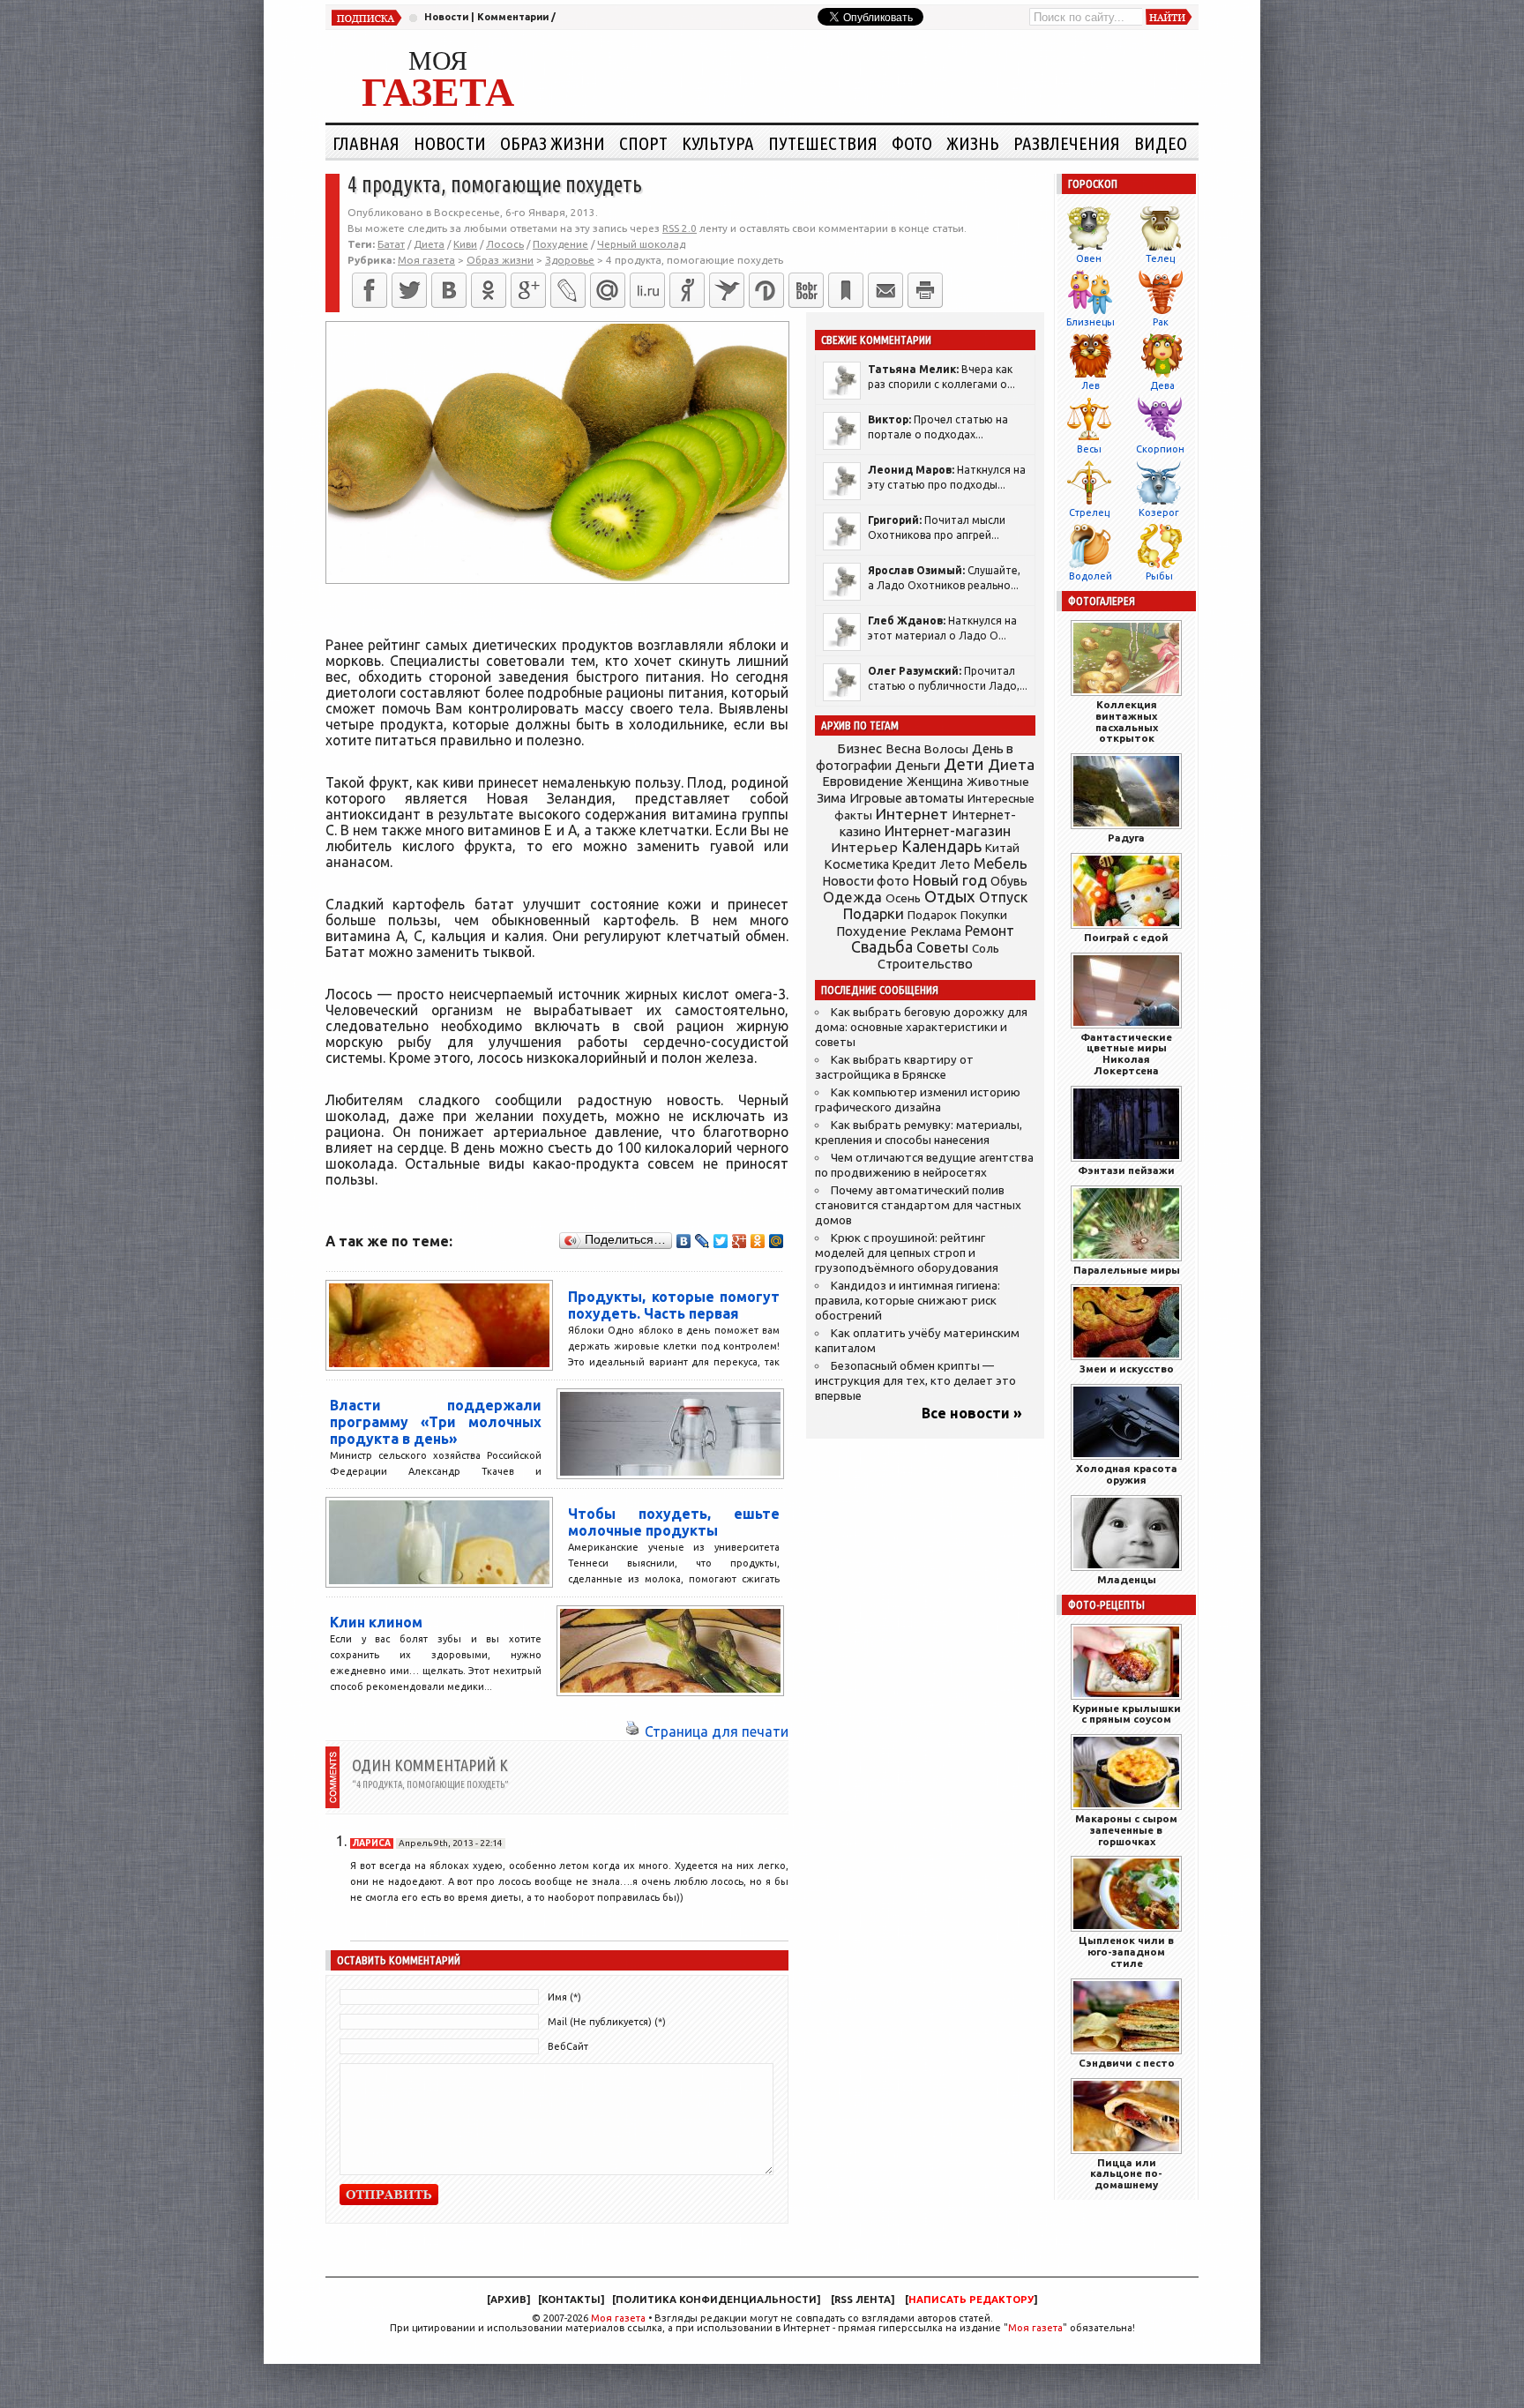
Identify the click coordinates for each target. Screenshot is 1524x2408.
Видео (1161, 143)
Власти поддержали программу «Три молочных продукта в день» (436, 1422)
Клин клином (376, 1622)
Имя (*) (564, 1997)
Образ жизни (553, 143)
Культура (718, 143)
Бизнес (859, 748)
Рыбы (1159, 576)
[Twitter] (409, 290)
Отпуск (1003, 897)
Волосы (946, 749)
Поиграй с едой (1126, 937)
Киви (465, 244)
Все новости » (972, 1413)
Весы (1089, 449)
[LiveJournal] (568, 290)
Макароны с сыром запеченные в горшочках (1126, 1830)
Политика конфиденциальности (716, 2300)
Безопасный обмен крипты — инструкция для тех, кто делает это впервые (915, 1381)
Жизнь (973, 143)
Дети (964, 764)
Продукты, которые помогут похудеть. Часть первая (674, 1305)
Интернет (912, 814)
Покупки (984, 915)
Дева (1162, 385)
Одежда (852, 897)
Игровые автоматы (907, 798)
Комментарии (513, 17)
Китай (1002, 848)
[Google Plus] (740, 1241)
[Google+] (528, 290)
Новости (446, 17)
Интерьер (864, 847)
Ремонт (990, 931)
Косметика (856, 864)
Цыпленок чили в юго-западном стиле (1126, 1952)
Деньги (918, 765)
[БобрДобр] (806, 290)
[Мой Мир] (777, 1241)
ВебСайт (568, 2046)
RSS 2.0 (680, 228)
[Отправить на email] (885, 290)
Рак (1161, 322)
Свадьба (882, 947)
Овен (1089, 258)
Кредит (915, 864)
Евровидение (863, 781)
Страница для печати (717, 1731)
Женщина (935, 781)
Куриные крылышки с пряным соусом (1127, 1714)
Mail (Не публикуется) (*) (607, 2022)
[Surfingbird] (727, 290)
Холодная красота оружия (1127, 1474)
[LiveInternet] (647, 290)
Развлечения (1067, 143)
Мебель (1001, 864)
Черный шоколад (641, 244)
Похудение (560, 244)
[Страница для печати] (632, 1731)
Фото (912, 143)
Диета (429, 244)
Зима (831, 798)
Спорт (643, 143)
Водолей (1091, 576)
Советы (942, 947)
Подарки (874, 913)
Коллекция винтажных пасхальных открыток (1127, 721)
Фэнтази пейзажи (1126, 1170)
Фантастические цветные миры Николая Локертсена (1126, 1054)
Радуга (1126, 838)
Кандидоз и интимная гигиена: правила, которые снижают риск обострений (908, 1301)
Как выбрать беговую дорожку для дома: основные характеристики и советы (921, 1027)
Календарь (941, 846)
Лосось (505, 244)
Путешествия (823, 143)
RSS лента (863, 2300)
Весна (903, 749)
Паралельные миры (1127, 1270)
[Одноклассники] (489, 290)
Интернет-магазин (948, 831)
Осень (903, 898)
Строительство (925, 964)
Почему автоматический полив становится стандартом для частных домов (918, 1205)
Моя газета (618, 2318)
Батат (391, 244)
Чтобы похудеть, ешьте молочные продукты (674, 1522)
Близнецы (1091, 322)
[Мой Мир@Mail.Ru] (608, 290)
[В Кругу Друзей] (766, 290)
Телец (1160, 258)
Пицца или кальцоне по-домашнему (1126, 2174)
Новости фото (866, 881)
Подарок (932, 915)
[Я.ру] (687, 290)
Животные (998, 781)
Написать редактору (971, 2300)
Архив (508, 2300)
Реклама (936, 931)
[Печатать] (925, 290)
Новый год (950, 880)
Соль (986, 948)
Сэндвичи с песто (1127, 2063)
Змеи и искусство (1127, 1369)
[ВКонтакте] (449, 290)
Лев (1091, 385)
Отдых (950, 897)
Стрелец (1089, 512)
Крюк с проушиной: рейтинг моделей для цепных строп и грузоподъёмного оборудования (907, 1253)
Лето (955, 864)
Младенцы (1127, 1579)
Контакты (571, 2300)
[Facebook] (370, 290)
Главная (366, 143)
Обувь (1009, 881)
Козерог (1159, 512)
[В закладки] (846, 290)
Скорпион (1160, 449)
